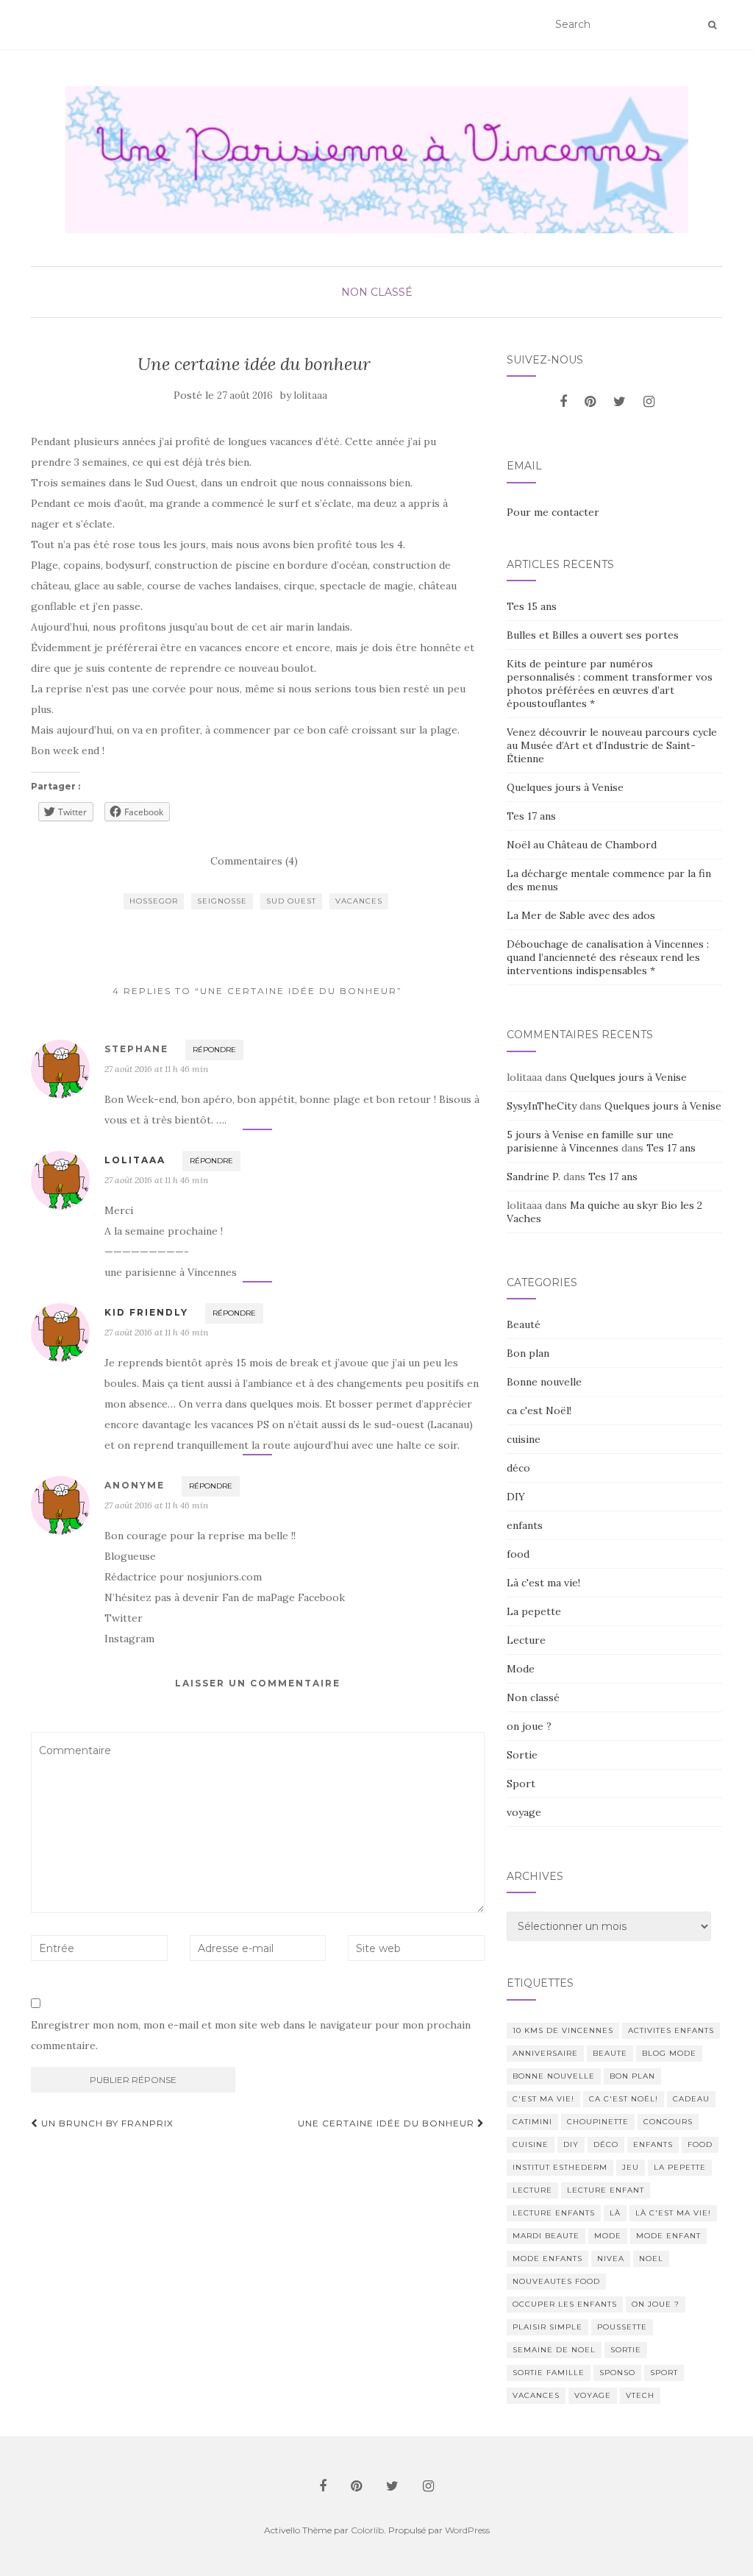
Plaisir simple (547, 2327)
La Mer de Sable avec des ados (581, 915)
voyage (524, 1812)
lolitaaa (311, 395)
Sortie (522, 1755)
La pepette (534, 1611)
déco (518, 1468)
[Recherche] (712, 25)
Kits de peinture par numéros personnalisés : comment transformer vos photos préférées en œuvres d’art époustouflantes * (610, 684)
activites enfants (671, 2030)
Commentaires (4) (254, 861)
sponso (617, 2373)
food (518, 1554)
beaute (610, 2053)
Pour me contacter (553, 512)
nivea (611, 2259)
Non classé (377, 292)
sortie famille (549, 2373)
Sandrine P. (533, 1177)
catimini (532, 2122)
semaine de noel (554, 2350)
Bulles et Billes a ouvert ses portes (593, 635)
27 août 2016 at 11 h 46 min (156, 1069)
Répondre (214, 1050)
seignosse (222, 901)
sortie (626, 2350)
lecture (532, 2190)
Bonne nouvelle (544, 1382)
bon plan (632, 2076)
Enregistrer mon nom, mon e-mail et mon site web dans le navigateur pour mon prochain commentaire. (251, 2035)
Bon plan (528, 1353)
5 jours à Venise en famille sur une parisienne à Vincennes (590, 1141)
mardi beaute (546, 2236)
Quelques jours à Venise (565, 787)
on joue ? (529, 1726)
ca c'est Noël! (539, 1411)
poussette (622, 2327)
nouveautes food (556, 2281)
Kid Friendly (146, 1312)
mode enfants (547, 2259)
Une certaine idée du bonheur (388, 2123)
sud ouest (291, 901)
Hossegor (154, 901)
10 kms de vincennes (563, 2030)
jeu (631, 2167)
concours (668, 2122)
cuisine (524, 1439)
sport (664, 2373)
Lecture (526, 1640)
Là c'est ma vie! (543, 1583)
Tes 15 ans (532, 606)
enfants (525, 1525)
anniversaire (545, 2053)
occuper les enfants (565, 2304)
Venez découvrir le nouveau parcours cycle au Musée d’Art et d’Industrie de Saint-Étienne (612, 745)
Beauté (524, 1324)
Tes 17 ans (531, 816)
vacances (359, 901)
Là (615, 2213)
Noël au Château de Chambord (582, 845)
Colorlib (367, 2530)
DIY (516, 1497)
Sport (521, 1784)
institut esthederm (560, 2167)
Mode (521, 1669)
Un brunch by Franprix (106, 2123)
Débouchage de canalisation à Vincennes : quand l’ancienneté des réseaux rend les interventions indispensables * (608, 957)
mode (608, 2236)
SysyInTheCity (542, 1106)
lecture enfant (606, 2190)
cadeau (691, 2099)
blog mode (669, 2053)
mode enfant (668, 2236)
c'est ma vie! (543, 2099)
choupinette (598, 2122)
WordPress (467, 2530)
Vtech (640, 2395)
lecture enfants (554, 2213)
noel (651, 2259)
